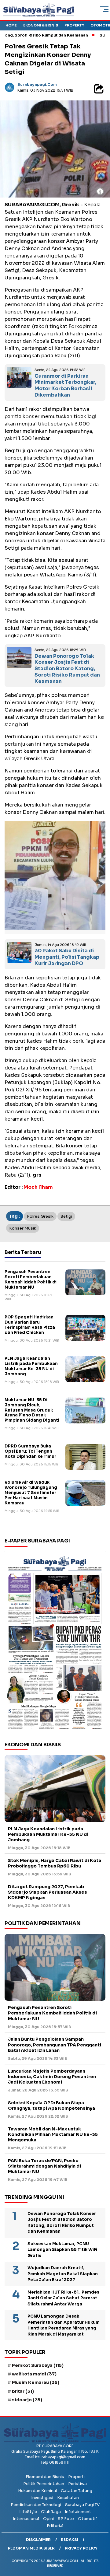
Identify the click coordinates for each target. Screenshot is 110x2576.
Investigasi (42, 2498)
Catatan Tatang (77, 2491)
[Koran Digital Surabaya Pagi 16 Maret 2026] (55, 1642)
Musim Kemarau (36, 2382)
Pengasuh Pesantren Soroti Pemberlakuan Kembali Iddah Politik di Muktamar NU (31, 1279)
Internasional (26, 2519)
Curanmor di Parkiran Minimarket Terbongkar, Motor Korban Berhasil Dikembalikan (65, 385)
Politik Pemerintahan (44, 2484)
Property (74, 25)
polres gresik (40, 1216)
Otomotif (88, 2519)
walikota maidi (34, 2374)
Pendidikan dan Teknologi (36, 2505)
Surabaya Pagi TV (82, 2505)
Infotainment (78, 2512)
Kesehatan (68, 2498)
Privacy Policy (81, 2548)
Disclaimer (38, 2540)
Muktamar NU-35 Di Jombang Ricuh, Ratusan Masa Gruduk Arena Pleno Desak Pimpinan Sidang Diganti (32, 1410)
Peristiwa (77, 2484)
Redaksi (70, 2540)
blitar (23, 2391)
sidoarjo (27, 2400)
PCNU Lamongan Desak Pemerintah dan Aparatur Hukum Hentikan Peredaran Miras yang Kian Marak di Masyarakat (64, 2325)
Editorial (55, 2526)
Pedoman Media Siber (31, 2548)
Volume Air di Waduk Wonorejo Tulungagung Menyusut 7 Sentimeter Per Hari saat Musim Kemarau (31, 1493)
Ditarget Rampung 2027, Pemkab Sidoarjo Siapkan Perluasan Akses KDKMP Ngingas (48, 1892)
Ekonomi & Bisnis (41, 25)
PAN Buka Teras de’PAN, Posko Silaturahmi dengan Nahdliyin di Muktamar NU (44, 2166)
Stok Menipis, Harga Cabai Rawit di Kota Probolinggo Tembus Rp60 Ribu (55, 1863)
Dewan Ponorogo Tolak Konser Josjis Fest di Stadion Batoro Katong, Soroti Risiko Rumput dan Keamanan (67, 669)
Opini (48, 2519)
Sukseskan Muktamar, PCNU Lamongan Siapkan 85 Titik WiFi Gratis (62, 2250)
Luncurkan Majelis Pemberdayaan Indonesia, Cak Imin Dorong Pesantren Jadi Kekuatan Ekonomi (52, 2077)
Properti (76, 2477)
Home (11, 25)
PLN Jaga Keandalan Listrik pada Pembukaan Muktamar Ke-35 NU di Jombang (31, 1366)
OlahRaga (51, 2512)
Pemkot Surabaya (38, 2365)
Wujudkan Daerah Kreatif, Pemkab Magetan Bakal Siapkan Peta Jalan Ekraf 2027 (63, 2274)
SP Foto (66, 2519)
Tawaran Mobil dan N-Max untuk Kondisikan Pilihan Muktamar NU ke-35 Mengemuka (53, 2134)
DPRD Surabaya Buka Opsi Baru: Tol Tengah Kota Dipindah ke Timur (30, 1451)
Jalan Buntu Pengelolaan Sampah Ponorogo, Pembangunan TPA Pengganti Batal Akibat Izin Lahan (55, 2045)
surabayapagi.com (37, 84)
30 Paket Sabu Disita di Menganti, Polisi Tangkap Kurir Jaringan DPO (67, 957)
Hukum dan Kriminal (37, 2491)
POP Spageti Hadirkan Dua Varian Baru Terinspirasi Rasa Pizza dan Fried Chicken (30, 1325)
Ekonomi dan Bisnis (45, 2477)
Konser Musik (23, 1228)
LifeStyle (28, 2512)
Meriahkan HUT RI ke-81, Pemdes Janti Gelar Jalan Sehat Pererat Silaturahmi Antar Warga (63, 2298)
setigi (66, 1216)
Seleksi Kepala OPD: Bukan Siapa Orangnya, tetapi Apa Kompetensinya (52, 2105)
